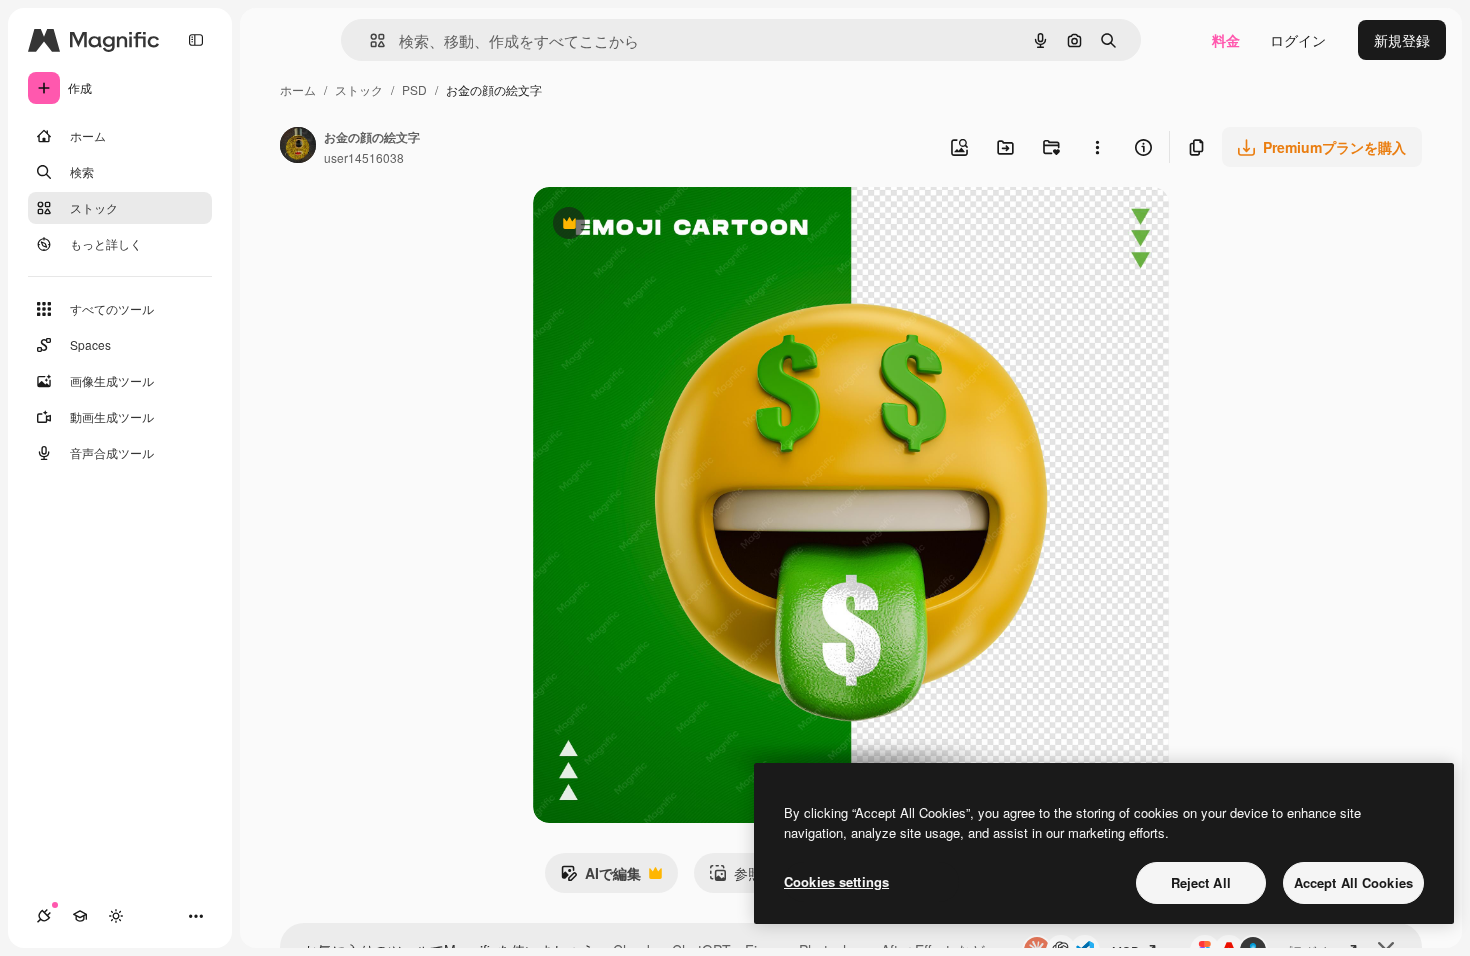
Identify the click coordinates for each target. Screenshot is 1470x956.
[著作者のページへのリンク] (298, 147)
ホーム (298, 89)
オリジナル (670, 225)
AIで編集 (600, 878)
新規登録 (1402, 40)
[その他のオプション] (1097, 147)
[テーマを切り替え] (116, 916)
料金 (1226, 40)
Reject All (1201, 882)
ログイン (1298, 40)
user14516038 (364, 157)
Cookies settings (836, 881)
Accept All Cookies (1353, 882)
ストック (359, 89)
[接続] (44, 916)
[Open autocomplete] (369, 40)
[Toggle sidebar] (196, 40)
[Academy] (80, 916)
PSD (414, 89)
